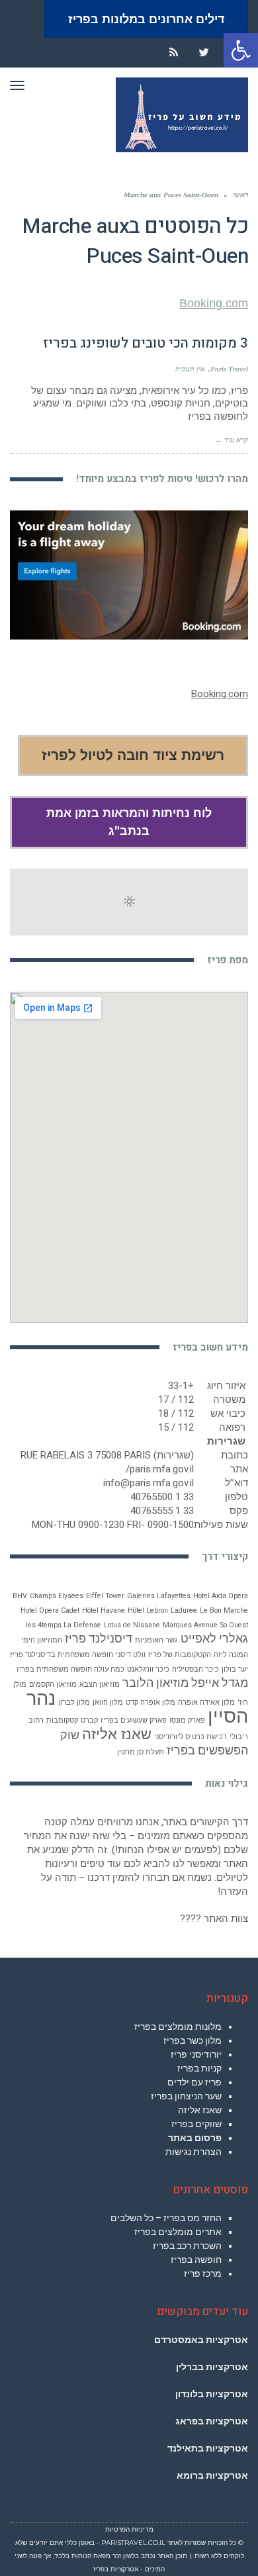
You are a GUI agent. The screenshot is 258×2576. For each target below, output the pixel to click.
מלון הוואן (108, 1702)
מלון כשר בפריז (193, 2040)
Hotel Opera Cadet (50, 1610)
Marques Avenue (190, 1625)
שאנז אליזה (117, 1734)
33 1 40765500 (162, 1497)
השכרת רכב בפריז (187, 2246)
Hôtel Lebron (148, 1610)
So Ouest (234, 1625)
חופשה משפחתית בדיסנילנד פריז (62, 1655)
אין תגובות (190, 369)
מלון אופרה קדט (150, 1702)
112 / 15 (176, 1427)
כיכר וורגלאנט (148, 1669)
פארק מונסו (187, 1720)
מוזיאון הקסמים (53, 1685)
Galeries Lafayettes (159, 1596)
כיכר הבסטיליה (195, 1669)
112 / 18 (176, 1413)
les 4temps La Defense (64, 1625)
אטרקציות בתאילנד (208, 2448)
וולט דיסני (131, 1655)
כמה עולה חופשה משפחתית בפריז (70, 1669)
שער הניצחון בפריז (186, 2096)
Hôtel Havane (104, 1610)
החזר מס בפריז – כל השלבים (166, 2218)
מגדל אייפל (220, 1683)
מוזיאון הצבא (100, 1685)
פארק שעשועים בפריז (134, 1720)
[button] (241, 50)
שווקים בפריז (196, 2124)
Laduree (184, 1610)
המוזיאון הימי (42, 1640)
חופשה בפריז (196, 2260)
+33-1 (181, 1386)
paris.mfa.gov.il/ (160, 1469)
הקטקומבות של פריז (180, 1655)
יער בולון (235, 1669)
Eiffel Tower (105, 1596)
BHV (20, 1596)
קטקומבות (62, 1720)
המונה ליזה (231, 1655)
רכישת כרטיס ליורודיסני (191, 1737)
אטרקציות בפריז (116, 2569)
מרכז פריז (203, 2273)
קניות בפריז (199, 2068)
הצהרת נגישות (193, 2152)
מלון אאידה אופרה (206, 1702)
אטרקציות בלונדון (212, 2394)
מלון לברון (74, 1702)
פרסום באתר (195, 2138)
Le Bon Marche (224, 1610)
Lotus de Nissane (132, 1625)
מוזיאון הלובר (155, 1683)
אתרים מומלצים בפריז (178, 2232)
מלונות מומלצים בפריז (178, 2027)
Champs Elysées (57, 1596)
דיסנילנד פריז (99, 1639)
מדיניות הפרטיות (129, 2529)
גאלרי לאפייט (214, 1639)
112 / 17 (176, 1400)
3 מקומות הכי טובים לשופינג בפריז (146, 343)
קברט (89, 1720)
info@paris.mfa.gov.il (149, 1483)
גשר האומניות (156, 1640)
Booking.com (214, 303)
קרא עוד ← (232, 440)
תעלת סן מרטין (141, 1752)
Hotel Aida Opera (221, 1596)
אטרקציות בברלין (212, 2367)
